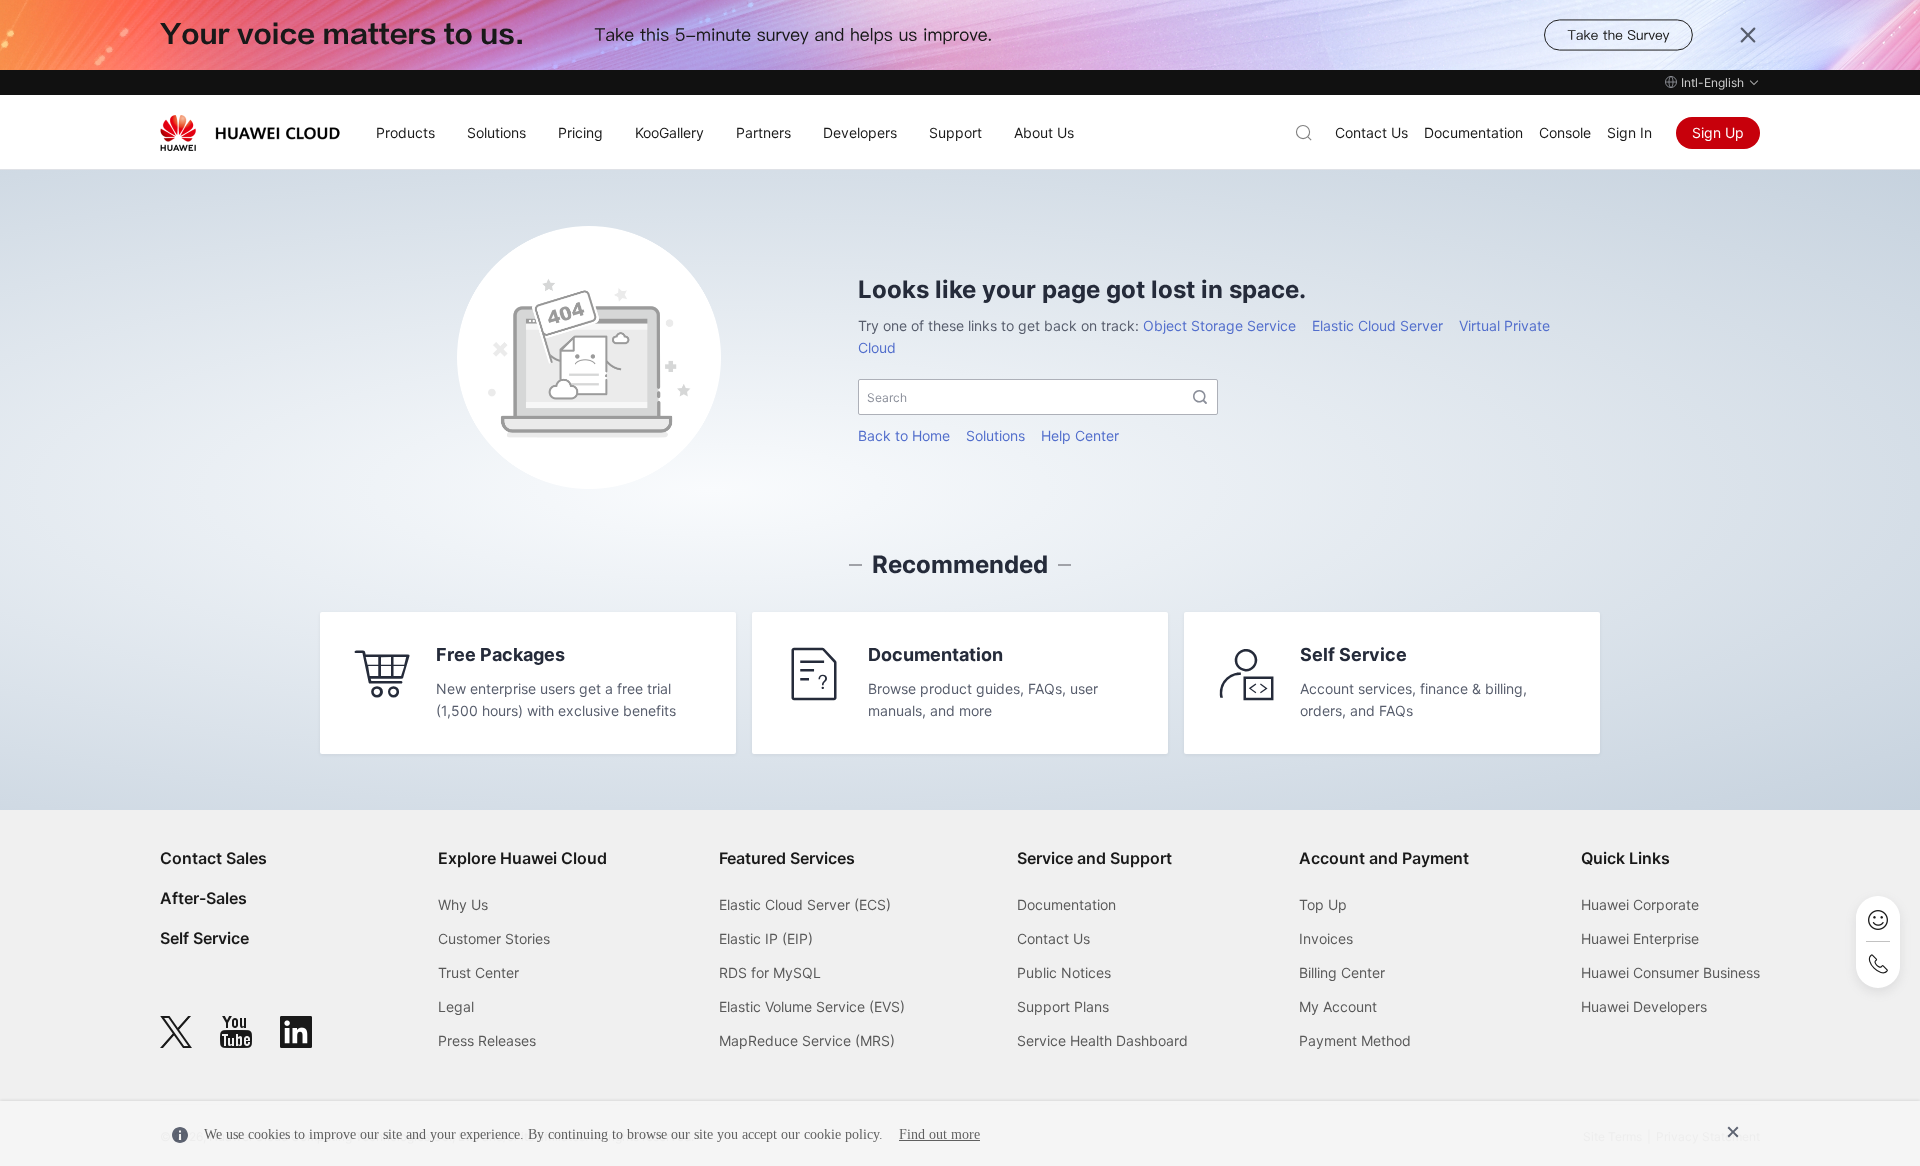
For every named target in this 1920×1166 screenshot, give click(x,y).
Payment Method (1355, 1040)
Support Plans (1063, 1006)
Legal (456, 1006)
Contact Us (1371, 132)
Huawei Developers (1644, 1006)
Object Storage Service (1219, 325)
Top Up (1323, 904)
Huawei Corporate (1640, 904)
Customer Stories (494, 938)
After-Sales (203, 898)
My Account (1338, 1006)
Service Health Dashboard (1102, 1040)
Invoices (1326, 938)
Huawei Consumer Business (1670, 972)
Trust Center (478, 972)
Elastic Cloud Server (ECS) (805, 904)
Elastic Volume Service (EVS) (812, 1006)
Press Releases (487, 1040)
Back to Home (904, 435)
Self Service (204, 938)
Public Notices (1064, 972)
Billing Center (1342, 972)
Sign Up (1718, 132)
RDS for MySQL (770, 972)
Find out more (939, 1134)
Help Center (1080, 435)
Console (1565, 132)
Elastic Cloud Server (1377, 325)
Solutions (995, 435)
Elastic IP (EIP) (766, 938)
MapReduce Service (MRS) (807, 1040)
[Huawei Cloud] (250, 133)
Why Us (463, 904)
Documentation (1473, 132)
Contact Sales (213, 858)
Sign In (1629, 132)
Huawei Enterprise (1640, 938)
